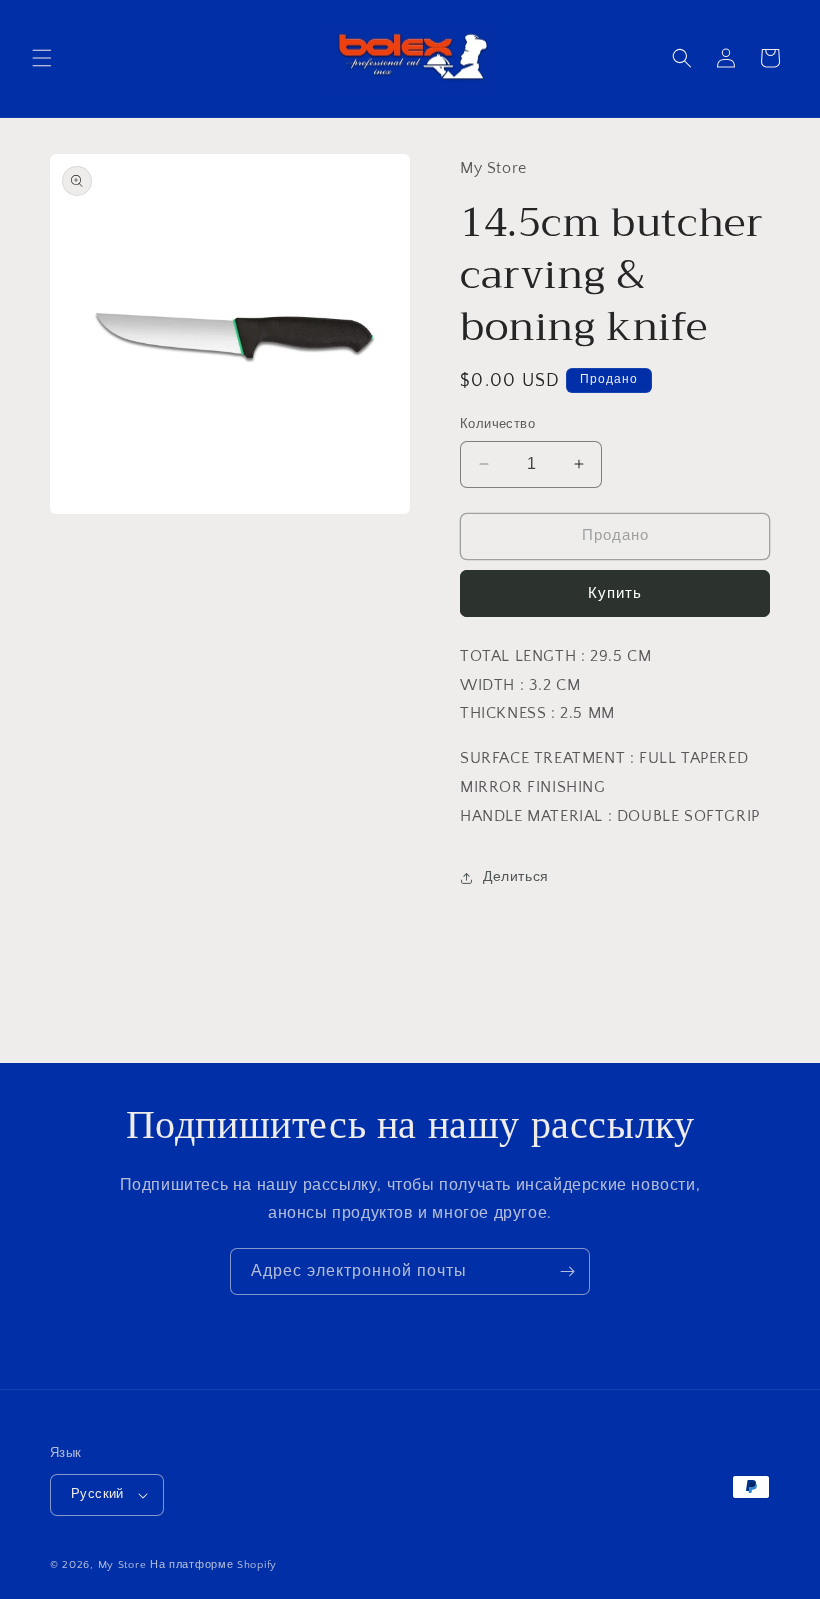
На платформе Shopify (213, 1565)
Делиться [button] (516, 877)
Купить (615, 593)
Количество (497, 424)
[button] (42, 58)
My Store (122, 1565)
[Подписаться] (567, 1271)
